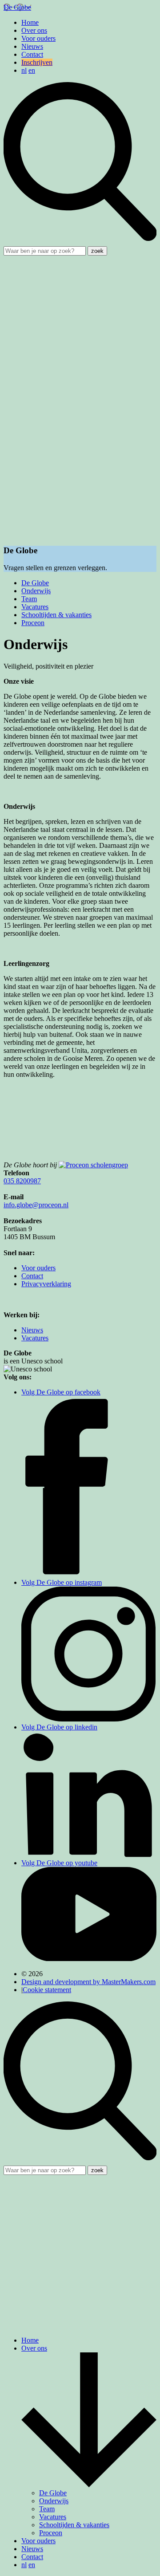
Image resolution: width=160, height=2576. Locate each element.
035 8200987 (22, 1181)
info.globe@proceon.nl (36, 1205)
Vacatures (35, 607)
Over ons (34, 30)
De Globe (35, 583)
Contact (32, 54)
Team (29, 599)
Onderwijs (36, 591)
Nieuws (32, 46)
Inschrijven (37, 62)
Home (30, 22)
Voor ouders (38, 38)
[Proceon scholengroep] (93, 1165)
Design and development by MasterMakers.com (88, 1982)
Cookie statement (47, 1990)
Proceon (33, 623)
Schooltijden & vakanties (56, 615)
